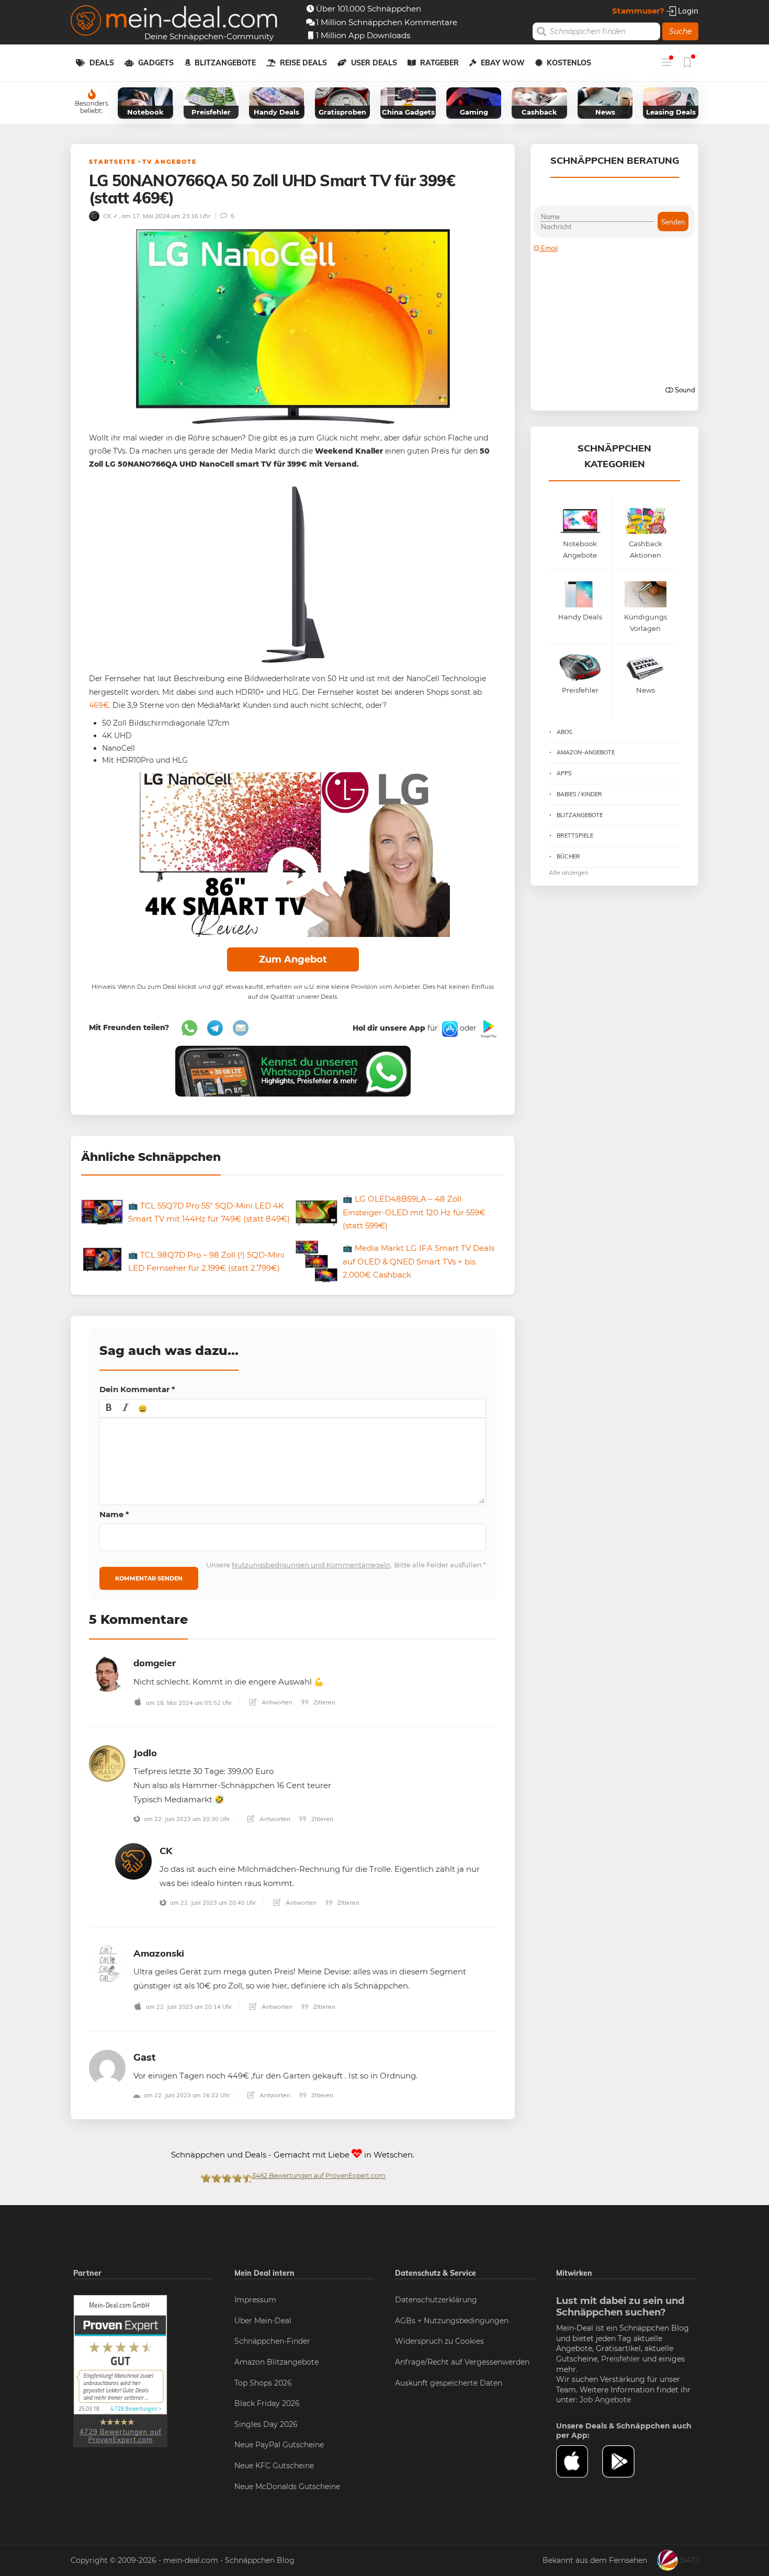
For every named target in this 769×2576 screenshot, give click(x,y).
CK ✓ (110, 216)
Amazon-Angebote (586, 752)
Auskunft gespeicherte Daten (449, 2383)
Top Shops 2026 (263, 2383)
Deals (102, 63)
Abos (564, 732)
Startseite (112, 162)
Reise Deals (303, 63)
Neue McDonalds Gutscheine (287, 2487)
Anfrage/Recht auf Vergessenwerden (462, 2362)
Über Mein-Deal (263, 2321)
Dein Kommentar (137, 1389)
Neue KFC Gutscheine (274, 2466)
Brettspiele (575, 835)
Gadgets (156, 63)
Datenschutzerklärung (436, 2300)
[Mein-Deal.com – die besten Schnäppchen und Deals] (174, 22)
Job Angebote (605, 2400)
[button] (109, 1408)
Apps (564, 773)
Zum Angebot (293, 959)
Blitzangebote (225, 63)
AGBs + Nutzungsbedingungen (452, 2321)
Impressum (255, 2300)
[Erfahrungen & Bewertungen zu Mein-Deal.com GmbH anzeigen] (120, 2370)
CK (166, 1851)
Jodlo (145, 1753)
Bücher (568, 856)
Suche (680, 31)
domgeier (155, 1663)
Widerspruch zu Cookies (439, 2341)
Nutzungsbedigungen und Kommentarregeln (311, 1565)
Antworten (276, 1702)
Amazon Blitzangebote (276, 2362)
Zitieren (324, 1702)
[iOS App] (449, 1029)
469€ (99, 705)
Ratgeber (439, 63)
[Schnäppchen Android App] (488, 1029)
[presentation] (109, 1408)
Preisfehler (621, 2359)
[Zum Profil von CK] (133, 1861)
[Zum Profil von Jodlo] (107, 1763)
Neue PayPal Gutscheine (279, 2445)
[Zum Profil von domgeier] (107, 1673)
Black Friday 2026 (267, 2403)
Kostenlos (569, 63)
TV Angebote (169, 162)
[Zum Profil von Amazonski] (107, 1963)
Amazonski (159, 1953)
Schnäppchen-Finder (272, 2341)
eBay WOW (503, 63)
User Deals (374, 63)
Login (687, 11)
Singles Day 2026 (266, 2424)
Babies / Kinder (579, 794)
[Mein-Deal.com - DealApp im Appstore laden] (579, 2461)
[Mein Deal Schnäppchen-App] (625, 2461)
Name (114, 1514)
